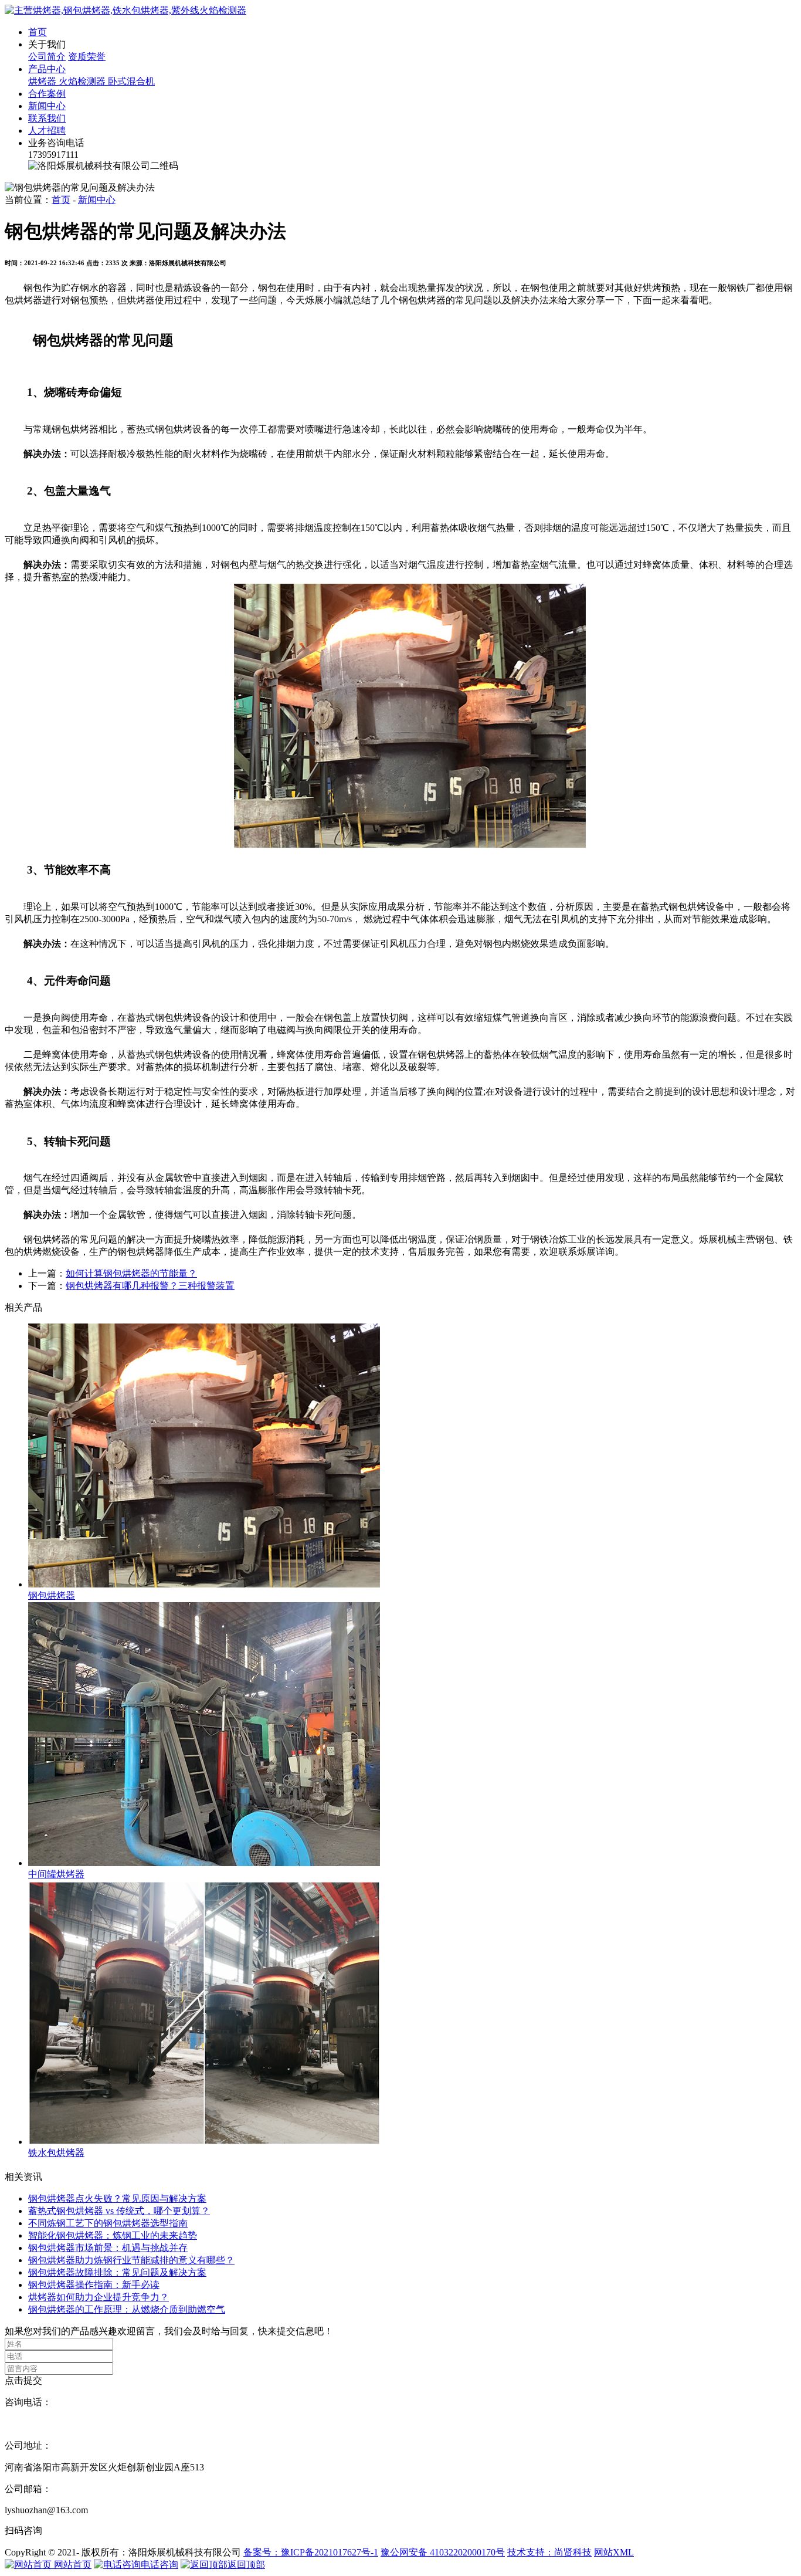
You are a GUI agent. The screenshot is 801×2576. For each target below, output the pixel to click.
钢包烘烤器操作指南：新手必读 (94, 2285)
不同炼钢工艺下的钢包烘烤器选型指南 (108, 2223)
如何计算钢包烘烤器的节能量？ (131, 1273)
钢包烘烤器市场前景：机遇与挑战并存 (108, 2248)
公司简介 (47, 57)
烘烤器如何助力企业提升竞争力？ (99, 2297)
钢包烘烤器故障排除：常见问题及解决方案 (117, 2272)
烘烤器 (43, 81)
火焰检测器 (83, 81)
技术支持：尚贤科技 (549, 2552)
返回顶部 (246, 2565)
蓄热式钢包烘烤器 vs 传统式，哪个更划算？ (119, 2211)
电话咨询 (159, 2565)
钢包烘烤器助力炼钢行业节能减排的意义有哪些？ (131, 2260)
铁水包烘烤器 (56, 2153)
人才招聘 (47, 131)
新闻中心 (47, 106)
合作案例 (47, 94)
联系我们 (47, 118)
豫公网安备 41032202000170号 (443, 2552)
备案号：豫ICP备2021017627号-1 (311, 2552)
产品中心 (47, 69)
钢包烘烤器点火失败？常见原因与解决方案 (117, 2198)
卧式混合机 (131, 81)
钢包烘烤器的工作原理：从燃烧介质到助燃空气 (127, 2309)
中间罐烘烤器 (56, 1874)
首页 (38, 32)
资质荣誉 (87, 57)
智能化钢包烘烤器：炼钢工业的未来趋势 (113, 2235)
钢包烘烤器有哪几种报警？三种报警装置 (150, 1286)
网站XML (614, 2552)
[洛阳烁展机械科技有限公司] (125, 10)
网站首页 (72, 2565)
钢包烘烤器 (52, 1595)
